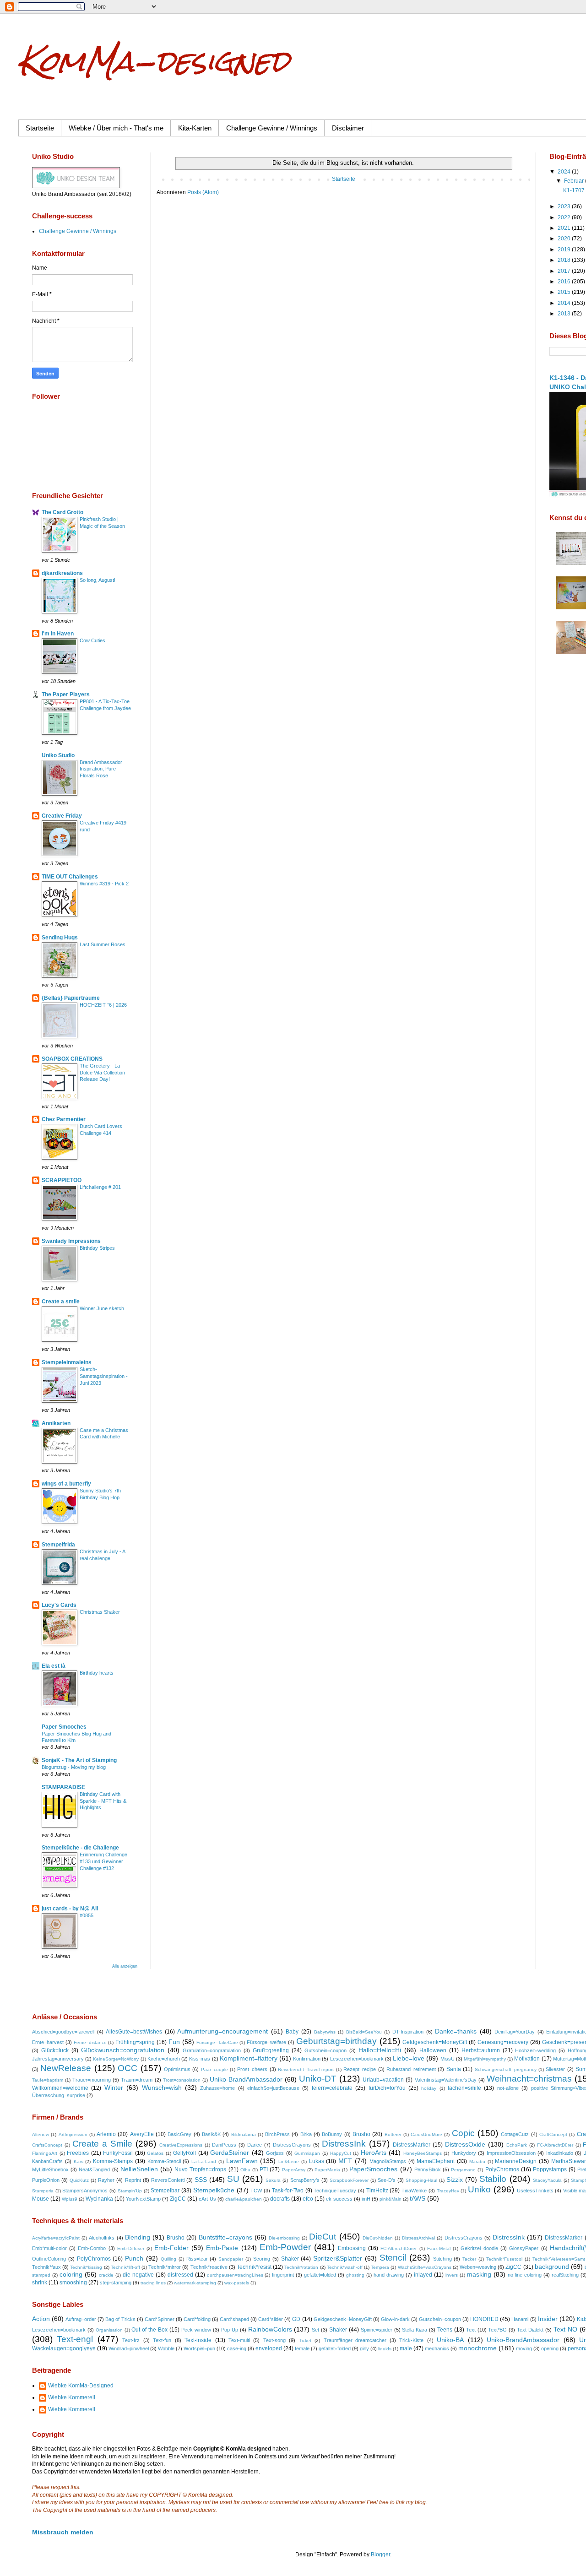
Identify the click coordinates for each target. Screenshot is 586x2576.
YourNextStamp (143, 2199)
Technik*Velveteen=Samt (559, 2259)
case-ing (237, 2348)
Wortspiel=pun (199, 2348)
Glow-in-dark (395, 2319)
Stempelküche (214, 2190)
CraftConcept (553, 2134)
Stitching (442, 2259)
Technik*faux (46, 2267)
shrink (40, 2283)
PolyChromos (502, 2169)
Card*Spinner (160, 2319)
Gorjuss (275, 2153)
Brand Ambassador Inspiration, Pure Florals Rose (101, 769)
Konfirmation (307, 2059)
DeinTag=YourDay (515, 2032)
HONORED (484, 2319)
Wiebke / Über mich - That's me (116, 128)
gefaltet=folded (320, 2275)
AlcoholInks (102, 2238)
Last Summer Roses (103, 944)
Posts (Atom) (203, 192)
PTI (264, 2169)
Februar (575, 181)
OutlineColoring (49, 2259)
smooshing (73, 2283)
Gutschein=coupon (326, 2050)
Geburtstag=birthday (336, 2041)
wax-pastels (237, 2283)
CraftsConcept (47, 2145)
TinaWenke (414, 2191)
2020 (565, 239)
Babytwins (325, 2032)
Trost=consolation (182, 2080)
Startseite (40, 128)
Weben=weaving (478, 2267)
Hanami (520, 2319)
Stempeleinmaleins (67, 1362)
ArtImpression (73, 2134)
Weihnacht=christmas (529, 2079)
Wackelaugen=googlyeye (64, 2348)
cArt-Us (207, 2199)
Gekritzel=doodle (479, 2248)
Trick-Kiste (411, 2340)
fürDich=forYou (387, 2088)
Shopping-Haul (421, 2180)
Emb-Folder (171, 2248)
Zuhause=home (217, 2088)
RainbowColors (270, 2329)
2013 (565, 314)
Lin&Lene (289, 2161)
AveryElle (142, 2134)
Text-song (274, 2340)
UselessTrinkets (535, 2191)
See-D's (387, 2180)
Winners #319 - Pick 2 (104, 884)
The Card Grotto (62, 512)
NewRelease (66, 2068)
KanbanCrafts (47, 2161)
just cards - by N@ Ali (70, 1909)
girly (364, 2348)
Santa (454, 2069)
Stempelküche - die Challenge (80, 1848)
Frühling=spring (135, 2042)
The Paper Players (66, 694)
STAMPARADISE (63, 1787)
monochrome (477, 2348)
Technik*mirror (165, 2267)
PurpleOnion (46, 2180)
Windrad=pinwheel (129, 2348)
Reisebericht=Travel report (306, 2069)
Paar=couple (214, 2069)
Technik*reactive (209, 2267)
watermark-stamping (195, 2283)
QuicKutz (79, 2180)
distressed (180, 2275)
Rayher (106, 2180)
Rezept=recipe (360, 2069)
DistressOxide (465, 2144)
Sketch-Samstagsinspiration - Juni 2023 (104, 1376)
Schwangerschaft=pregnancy (506, 2069)
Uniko (479, 2189)
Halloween (433, 2050)
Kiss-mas (200, 2059)
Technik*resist (254, 2267)
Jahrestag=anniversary (58, 2059)
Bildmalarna (244, 2134)
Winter (114, 2088)
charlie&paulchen (244, 2199)
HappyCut (341, 2153)
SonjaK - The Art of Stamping (79, 1760)
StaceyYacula (547, 2180)
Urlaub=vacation (383, 2080)
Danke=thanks (456, 2031)
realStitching (565, 2275)
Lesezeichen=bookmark (357, 2059)
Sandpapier (231, 2259)
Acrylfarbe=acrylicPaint (56, 2238)
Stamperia (43, 2191)
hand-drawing (389, 2275)
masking (479, 2274)
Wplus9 (70, 2199)
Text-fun (162, 2340)
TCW (256, 2191)
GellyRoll (184, 2153)
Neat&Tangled (94, 2169)
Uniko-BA (450, 2340)
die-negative (138, 2275)
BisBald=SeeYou (364, 2032)
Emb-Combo (92, 2248)
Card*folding (197, 2319)
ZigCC (178, 2199)
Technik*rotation (301, 2267)
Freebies (78, 2153)
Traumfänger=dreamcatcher (355, 2340)
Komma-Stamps (113, 2161)
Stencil (393, 2258)
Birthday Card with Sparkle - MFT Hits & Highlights (103, 1801)
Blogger (380, 2554)
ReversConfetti (168, 2180)
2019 (565, 249)
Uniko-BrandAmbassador (246, 2079)
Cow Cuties (92, 640)
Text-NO (565, 2329)
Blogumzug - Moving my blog (74, 1767)
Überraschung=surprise (59, 2095)
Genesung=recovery (503, 2042)
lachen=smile (464, 2088)
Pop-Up (230, 2330)
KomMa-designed (154, 61)
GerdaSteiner (230, 2153)
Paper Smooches (64, 1727)
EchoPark (517, 2145)
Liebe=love (409, 2058)
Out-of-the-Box (149, 2330)
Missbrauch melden (63, 2532)
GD (296, 2319)
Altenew (41, 2134)
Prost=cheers (252, 2069)
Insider (548, 2319)
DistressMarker (412, 2145)
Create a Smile (102, 2144)
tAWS (418, 2198)
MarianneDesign (516, 2161)
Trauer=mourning (92, 2080)
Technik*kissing (86, 2267)
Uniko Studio (58, 755)
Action (41, 2319)
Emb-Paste (222, 2248)
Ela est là (54, 1666)
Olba (245, 2170)
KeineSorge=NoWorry (116, 2059)
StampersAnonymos (85, 2191)
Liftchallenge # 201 (100, 1187)
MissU (448, 2059)
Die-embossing (284, 2238)
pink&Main (391, 2199)
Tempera (380, 2267)
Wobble (166, 2348)
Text (471, 2330)
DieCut (323, 2237)
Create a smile (61, 1302)
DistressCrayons (292, 2145)
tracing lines (153, 2283)
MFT (345, 2161)
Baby (292, 2032)
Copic (463, 2133)
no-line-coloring (525, 2275)
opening (550, 2348)
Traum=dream (137, 2080)
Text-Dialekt (530, 2330)
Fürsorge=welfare (266, 2042)
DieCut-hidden (378, 2238)
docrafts (280, 2199)
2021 (565, 228)
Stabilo (493, 2179)
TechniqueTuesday (335, 2191)
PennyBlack (428, 2169)
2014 (565, 303)
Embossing (352, 2248)
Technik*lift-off (125, 2267)
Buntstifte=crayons (225, 2237)
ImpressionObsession (511, 2153)
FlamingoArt (45, 2153)
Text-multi (239, 2340)
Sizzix (455, 2180)
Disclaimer (348, 128)
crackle (106, 2275)
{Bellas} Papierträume (71, 998)
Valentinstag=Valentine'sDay (446, 2080)
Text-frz (131, 2340)
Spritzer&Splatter (338, 2258)
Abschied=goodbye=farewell (63, 2032)
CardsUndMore (426, 2134)
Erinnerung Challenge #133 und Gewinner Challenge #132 (103, 1861)
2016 (565, 282)
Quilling (168, 2259)
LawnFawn (242, 2161)
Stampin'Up (130, 2191)
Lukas (317, 2161)
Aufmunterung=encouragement (222, 2031)
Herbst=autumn (481, 2050)
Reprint (133, 2180)
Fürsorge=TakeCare (217, 2042)
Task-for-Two (288, 2191)
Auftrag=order (81, 2319)
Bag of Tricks (120, 2319)
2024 (565, 172)
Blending (138, 2237)
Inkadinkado (560, 2153)
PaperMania (327, 2170)
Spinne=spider (377, 2330)
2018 (565, 260)
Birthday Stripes (97, 1248)
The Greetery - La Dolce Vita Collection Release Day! (102, 1073)
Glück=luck (55, 2050)
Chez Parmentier (64, 1119)
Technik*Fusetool (504, 2259)
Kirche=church (164, 2059)
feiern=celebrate (332, 2088)
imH (366, 2199)
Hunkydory (464, 2153)
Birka (306, 2134)
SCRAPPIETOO (62, 1180)
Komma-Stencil (164, 2161)
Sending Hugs (60, 938)
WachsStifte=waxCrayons (425, 2267)
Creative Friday (62, 816)
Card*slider (271, 2319)
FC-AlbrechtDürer (555, 2145)
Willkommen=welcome (60, 2088)
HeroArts (374, 2153)
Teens (445, 2330)
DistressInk (344, 2144)
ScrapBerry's (305, 2180)
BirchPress (277, 2134)
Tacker (469, 2259)
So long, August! (98, 580)
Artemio (106, 2134)
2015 (565, 292)
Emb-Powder (285, 2247)
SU (233, 2179)
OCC (128, 2068)
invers (452, 2275)
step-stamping (116, 2283)
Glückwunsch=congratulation (123, 2050)
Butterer (393, 2134)
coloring (71, 2274)
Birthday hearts (97, 1673)
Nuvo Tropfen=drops (200, 2169)
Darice (255, 2145)
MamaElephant (436, 2161)
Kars (79, 2161)
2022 (565, 217)
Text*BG (497, 2330)
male (406, 2348)
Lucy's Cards (59, 1605)
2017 (565, 271)
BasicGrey (179, 2134)
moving (524, 2348)
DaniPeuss (224, 2145)
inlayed (423, 2275)
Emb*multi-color (49, 2248)
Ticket (305, 2340)
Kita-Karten (195, 128)
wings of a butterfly (66, 1484)
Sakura (273, 2180)
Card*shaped (234, 2319)
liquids (385, 2349)
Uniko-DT (318, 2079)
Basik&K (211, 2134)
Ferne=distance (90, 2042)
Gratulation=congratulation (212, 2050)
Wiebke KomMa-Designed (81, 2386)
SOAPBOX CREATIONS (72, 1059)
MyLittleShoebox (50, 2169)
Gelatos (155, 2153)
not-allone (508, 2088)
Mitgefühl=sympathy (485, 2059)
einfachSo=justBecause (273, 2088)
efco (308, 2199)
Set (315, 2330)
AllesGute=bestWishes (134, 2032)
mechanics (437, 2348)
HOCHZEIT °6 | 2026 (103, 1005)
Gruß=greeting (271, 2050)
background (552, 2267)
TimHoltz (377, 2191)
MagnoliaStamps (388, 2161)
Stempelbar (165, 2191)
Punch (134, 2258)
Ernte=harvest (48, 2042)
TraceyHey (448, 2191)
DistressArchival (418, 2238)
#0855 (87, 1915)
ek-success (339, 2199)
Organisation (109, 2330)
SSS (201, 2180)
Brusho (361, 2134)
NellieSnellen (139, 2169)
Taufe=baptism (48, 2080)
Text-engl (75, 2339)
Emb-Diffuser (131, 2248)
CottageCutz (515, 2134)
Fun (174, 2042)
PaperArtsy (294, 2170)
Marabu (477, 2161)
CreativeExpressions (181, 2145)
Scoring (262, 2259)
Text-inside (198, 2340)
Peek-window (196, 2330)
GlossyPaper (524, 2248)
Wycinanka (99, 2199)
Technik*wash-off (345, 2267)
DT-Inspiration (408, 2032)
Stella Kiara (415, 2330)
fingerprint (283, 2275)
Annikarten (56, 1423)
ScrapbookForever (349, 2180)
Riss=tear (197, 2259)
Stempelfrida (58, 1545)
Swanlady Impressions (71, 1241)
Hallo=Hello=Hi (380, 2050)
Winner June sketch (102, 1308)
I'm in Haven (58, 634)
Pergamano (463, 2170)
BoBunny (332, 2134)
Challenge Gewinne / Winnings (272, 128)
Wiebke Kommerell (72, 2397)
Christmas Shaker (100, 1612)
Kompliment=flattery (249, 2058)
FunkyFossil (118, 2153)
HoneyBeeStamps (423, 2153)
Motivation (527, 2059)
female (302, 2348)
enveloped (269, 2348)
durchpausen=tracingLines (235, 2275)
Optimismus (177, 2069)
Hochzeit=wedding (535, 2050)
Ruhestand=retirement (411, 2069)
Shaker (290, 2259)
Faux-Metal (439, 2248)
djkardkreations (62, 573)
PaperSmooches (373, 2169)
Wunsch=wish (162, 2088)
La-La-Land (204, 2161)
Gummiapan (307, 2153)
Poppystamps (550, 2169)
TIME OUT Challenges (70, 877)
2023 (565, 206)
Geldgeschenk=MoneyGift (435, 2042)
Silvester (555, 2069)
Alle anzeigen (125, 1966)
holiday (429, 2088)
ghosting (355, 2275)
